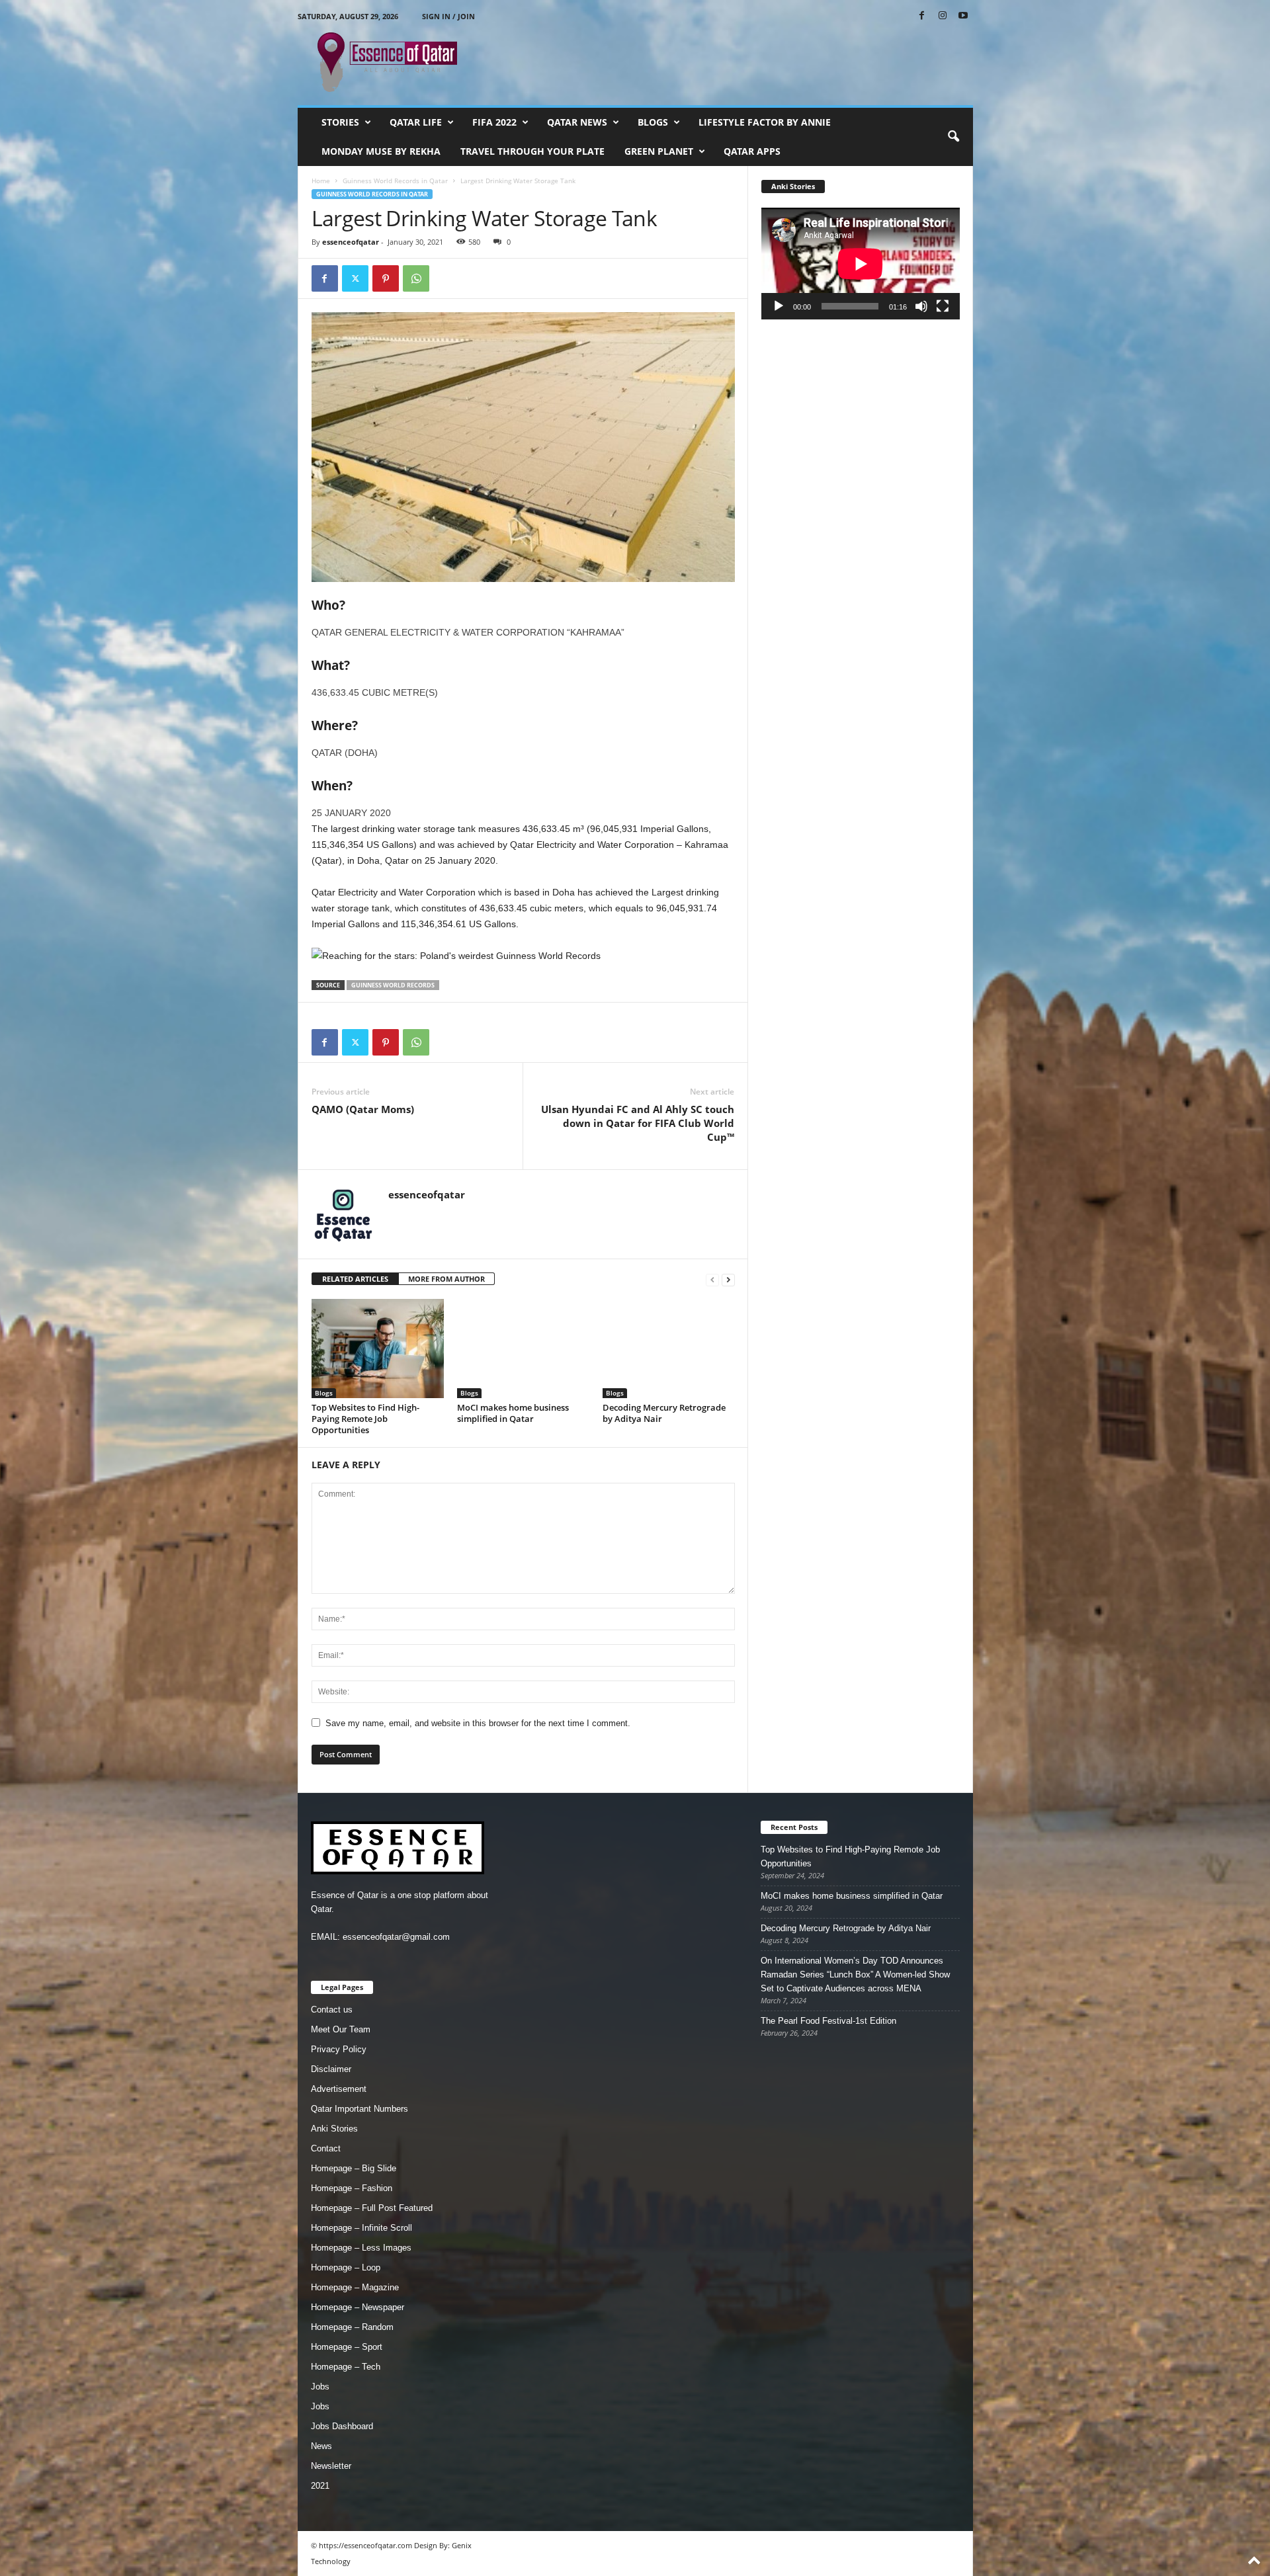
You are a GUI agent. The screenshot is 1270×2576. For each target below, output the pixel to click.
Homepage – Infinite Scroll (361, 2228)
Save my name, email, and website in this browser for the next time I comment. (478, 1723)
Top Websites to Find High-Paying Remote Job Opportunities (365, 1419)
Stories (340, 122)
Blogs (653, 122)
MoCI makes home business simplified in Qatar (513, 1413)
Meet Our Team (341, 2029)
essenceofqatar (351, 242)
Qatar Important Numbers (360, 2109)
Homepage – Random (352, 2327)
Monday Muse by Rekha (381, 151)
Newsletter (331, 2466)
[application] (861, 264)
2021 (320, 2486)
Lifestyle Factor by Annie (765, 122)
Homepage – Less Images (361, 2248)
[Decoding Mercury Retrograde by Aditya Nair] (669, 1349)
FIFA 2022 (494, 122)
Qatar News (577, 122)
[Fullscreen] (943, 306)
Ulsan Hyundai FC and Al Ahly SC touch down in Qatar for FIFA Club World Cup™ (638, 1123)
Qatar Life (416, 122)
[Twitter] (355, 278)
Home (321, 181)
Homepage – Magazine (355, 2287)
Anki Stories (334, 2129)
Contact (326, 2148)
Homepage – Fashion (352, 2188)
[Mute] (921, 306)
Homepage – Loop (346, 2267)
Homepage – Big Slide (354, 2168)
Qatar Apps (752, 151)
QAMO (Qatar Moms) (363, 1109)
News (321, 2446)
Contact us (332, 2010)
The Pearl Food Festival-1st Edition (828, 2021)
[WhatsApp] (416, 278)
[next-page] (728, 1279)
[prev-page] (712, 1279)
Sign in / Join (448, 16)
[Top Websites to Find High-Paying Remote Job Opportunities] (378, 1349)
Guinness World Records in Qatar (395, 181)
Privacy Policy (339, 2049)
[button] (953, 137)
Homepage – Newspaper (358, 2307)
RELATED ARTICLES (355, 1279)
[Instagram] (943, 16)
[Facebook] (922, 16)
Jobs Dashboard (342, 2426)
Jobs (320, 2387)
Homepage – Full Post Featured (372, 2208)
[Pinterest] (386, 278)
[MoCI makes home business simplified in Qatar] (523, 1349)
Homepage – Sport (347, 2347)
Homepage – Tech (346, 2367)
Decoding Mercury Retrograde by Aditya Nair (664, 1413)
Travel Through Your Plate (532, 151)
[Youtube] (963, 16)
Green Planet (659, 151)
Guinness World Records (393, 985)
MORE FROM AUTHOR (446, 1279)
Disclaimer (331, 2069)
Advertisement (339, 2089)
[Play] (779, 306)
